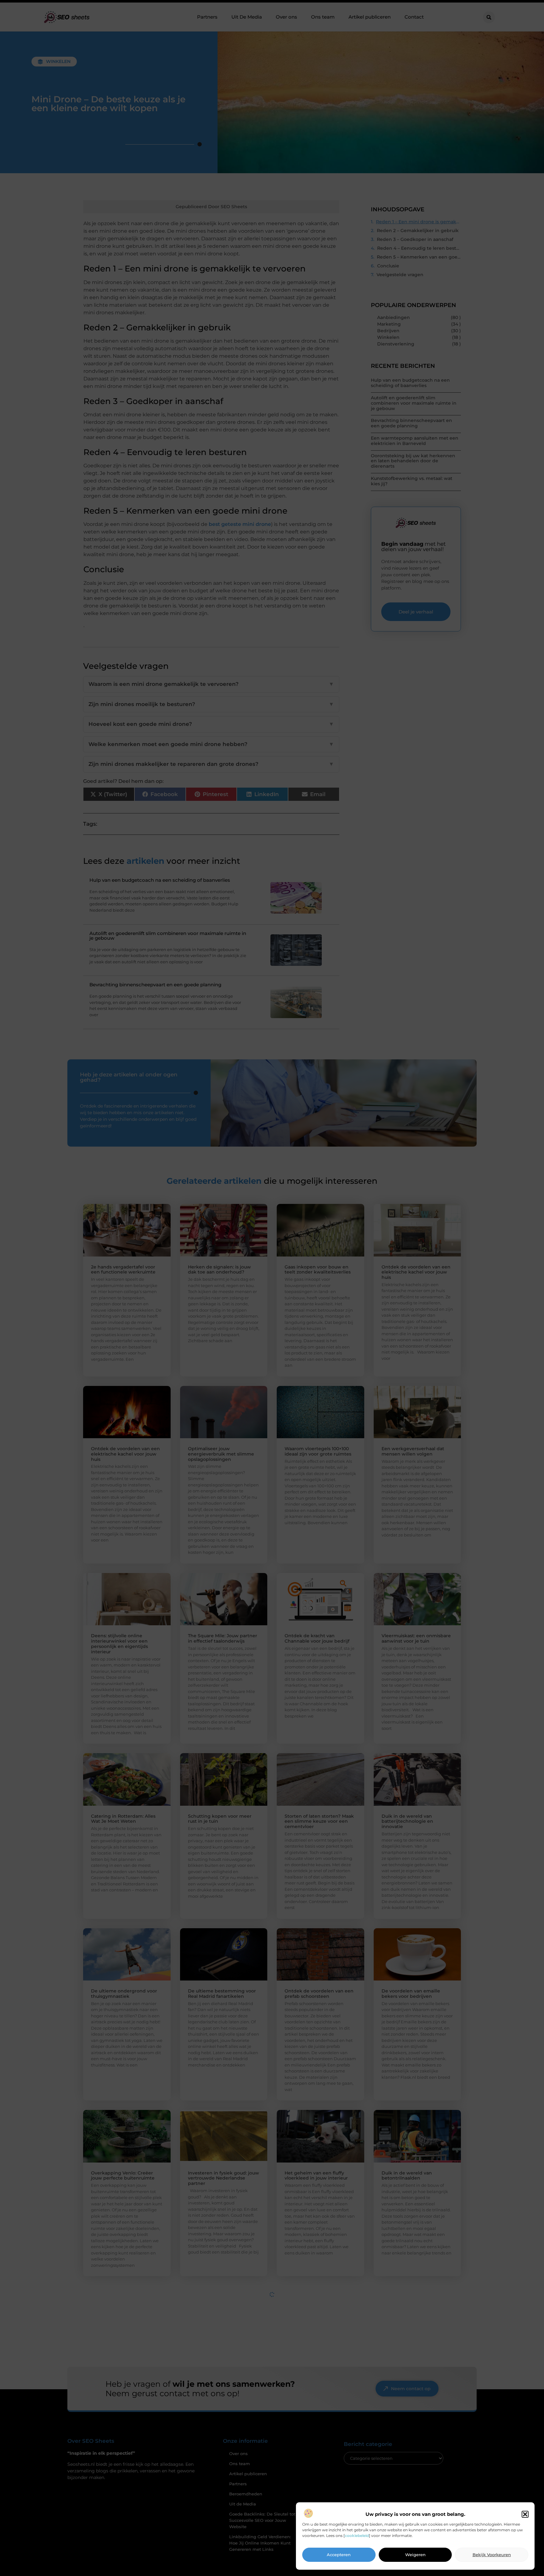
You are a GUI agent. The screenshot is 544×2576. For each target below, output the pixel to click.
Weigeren (415, 2555)
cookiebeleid (357, 2536)
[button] (525, 2514)
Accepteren (339, 2555)
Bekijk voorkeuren (492, 2555)
